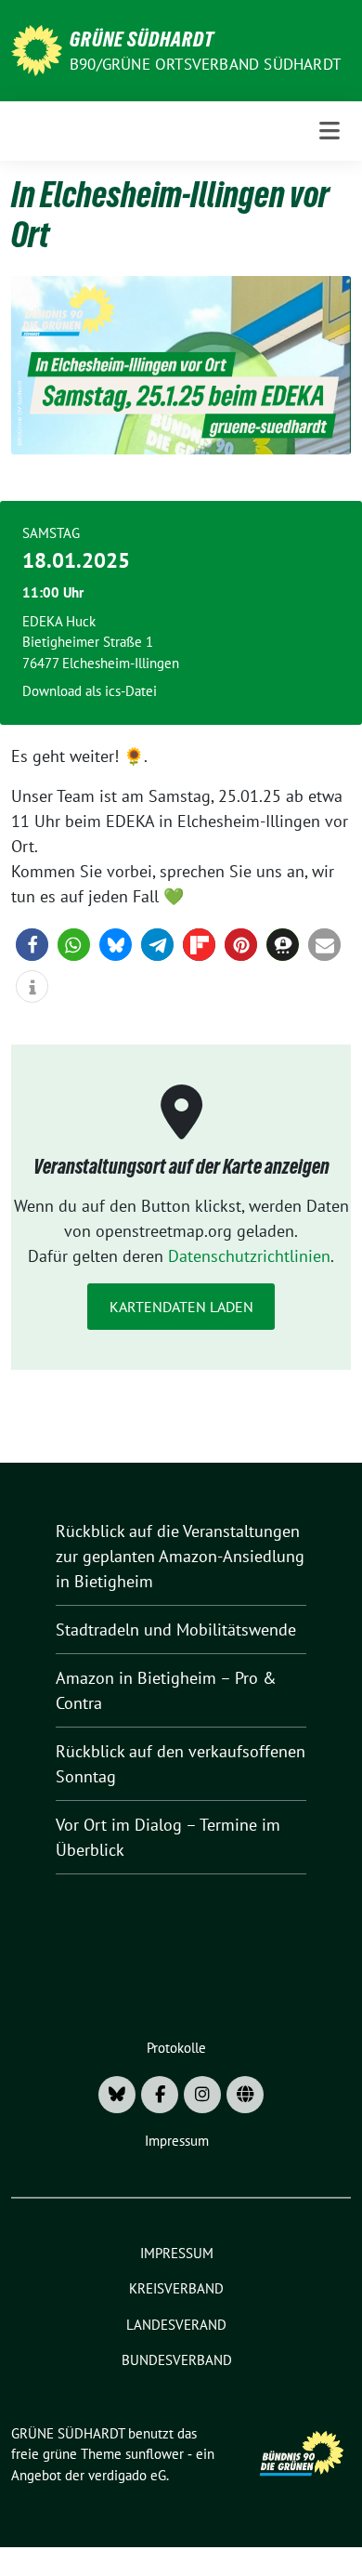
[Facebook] (160, 2095)
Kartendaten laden (181, 1307)
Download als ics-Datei (90, 691)
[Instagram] (202, 2095)
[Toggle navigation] (330, 131)
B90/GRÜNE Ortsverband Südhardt (205, 64)
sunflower (155, 2454)
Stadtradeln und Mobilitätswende (176, 1630)
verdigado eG (127, 2475)
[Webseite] (245, 2095)
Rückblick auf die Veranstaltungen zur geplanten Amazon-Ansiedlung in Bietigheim (180, 1556)
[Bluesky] (117, 2095)
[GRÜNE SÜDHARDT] (37, 49)
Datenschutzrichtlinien (249, 1256)
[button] (32, 945)
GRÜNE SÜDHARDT (142, 39)
